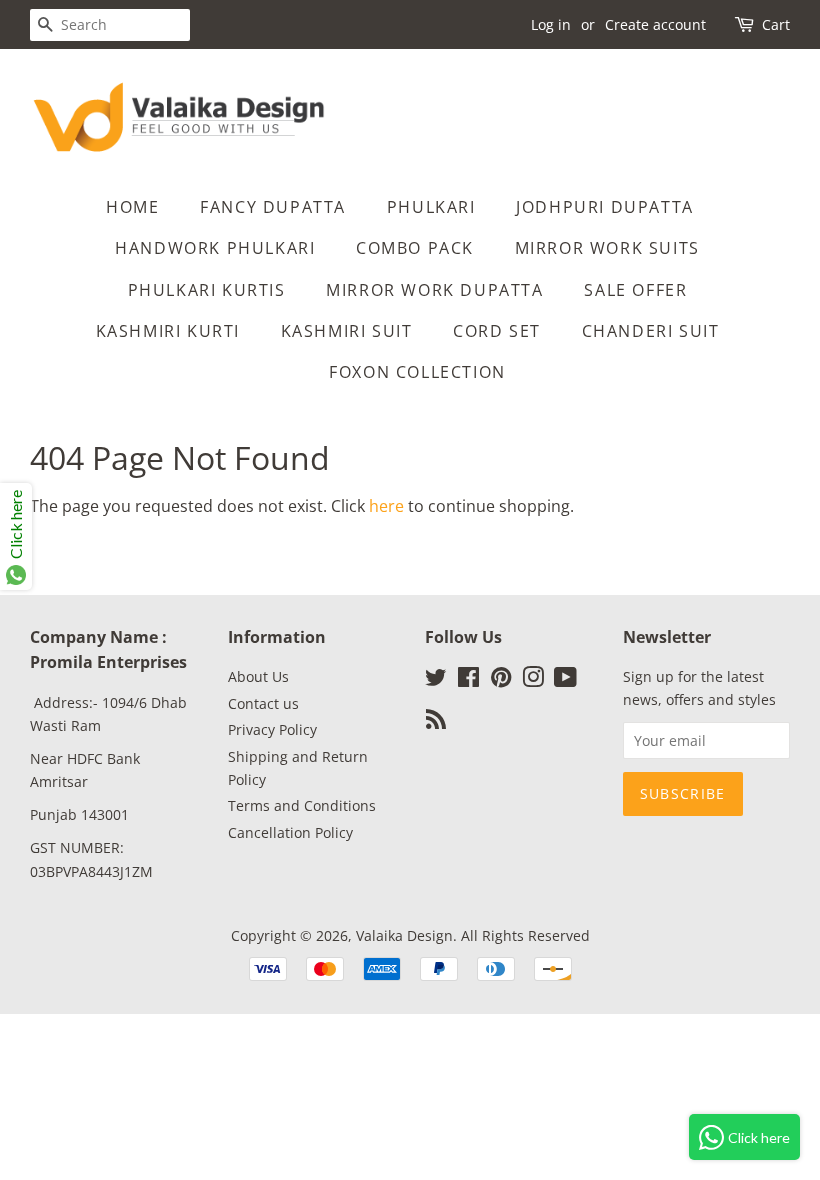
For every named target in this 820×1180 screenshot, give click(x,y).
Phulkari (431, 207)
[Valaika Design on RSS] (436, 722)
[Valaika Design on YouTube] (565, 680)
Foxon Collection (417, 372)
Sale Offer (635, 290)
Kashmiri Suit (347, 331)
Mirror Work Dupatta (434, 290)
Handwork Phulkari (215, 248)
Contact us (263, 703)
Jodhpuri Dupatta (605, 207)
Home (132, 207)
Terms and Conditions (302, 805)
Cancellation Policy (290, 832)
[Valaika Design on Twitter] (436, 680)
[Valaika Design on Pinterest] (501, 680)
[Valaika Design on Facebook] (468, 680)
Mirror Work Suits (607, 248)
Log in (551, 24)
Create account (655, 24)
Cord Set (497, 331)
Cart (776, 24)
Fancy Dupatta (273, 207)
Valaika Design (404, 935)
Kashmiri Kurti (168, 331)
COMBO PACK (415, 248)
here (386, 506)
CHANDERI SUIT (651, 331)
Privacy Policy (272, 729)
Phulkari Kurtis (207, 290)
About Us (258, 676)
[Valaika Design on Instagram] (533, 680)
